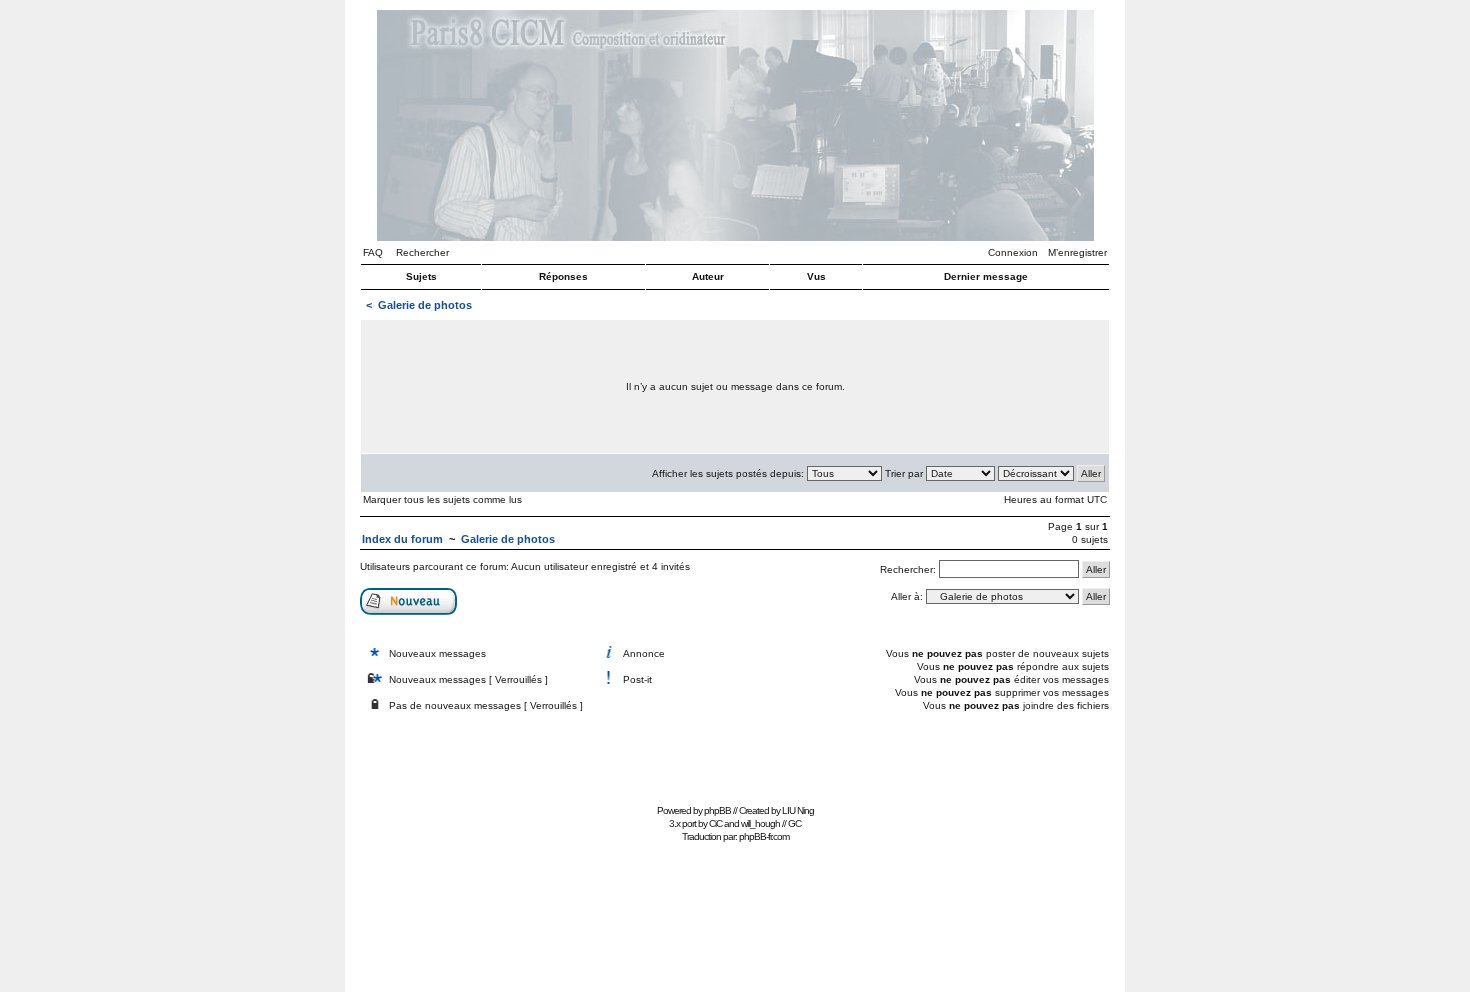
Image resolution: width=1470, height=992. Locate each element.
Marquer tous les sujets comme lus (442, 499)
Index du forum (402, 539)
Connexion (1013, 252)
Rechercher (422, 252)
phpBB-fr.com (764, 836)
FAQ (373, 252)
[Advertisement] (735, 753)
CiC (715, 823)
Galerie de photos (425, 305)
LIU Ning (798, 810)
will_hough (760, 823)
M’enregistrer (1077, 252)
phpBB (717, 810)
